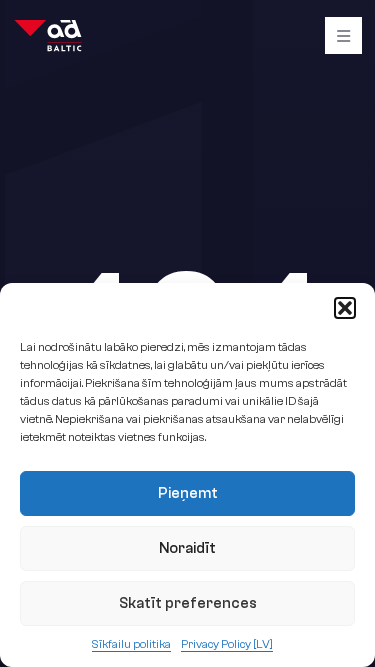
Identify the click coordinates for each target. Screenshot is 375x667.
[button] (345, 308)
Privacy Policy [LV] (227, 644)
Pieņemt (188, 493)
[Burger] (343, 35)
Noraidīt (187, 548)
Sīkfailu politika (131, 644)
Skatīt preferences (188, 603)
